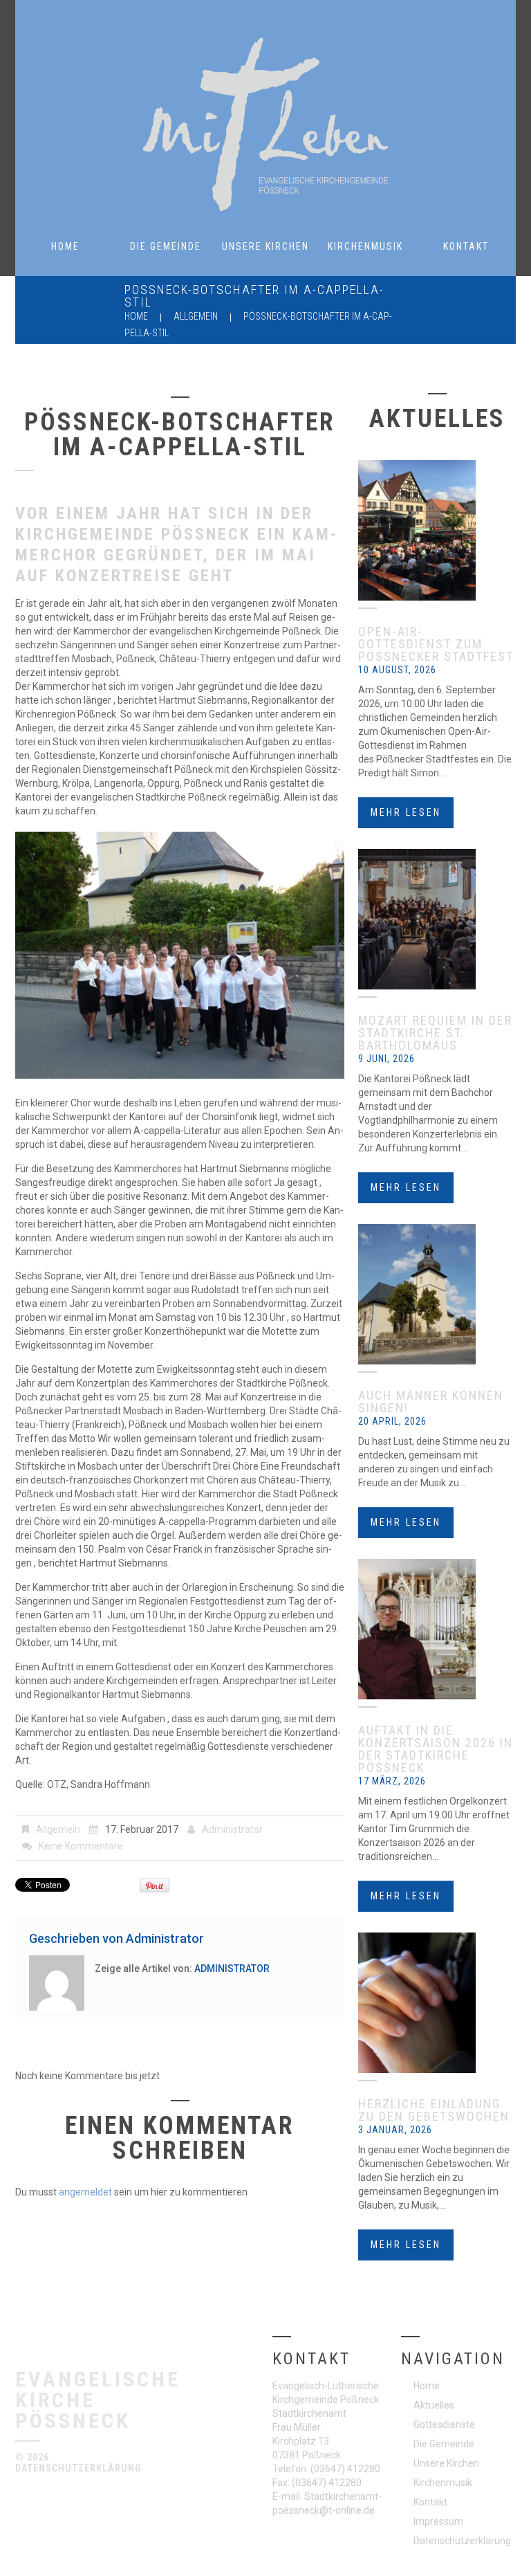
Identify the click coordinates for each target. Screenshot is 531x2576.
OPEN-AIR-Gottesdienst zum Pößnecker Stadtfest (436, 644)
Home (65, 246)
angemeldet (85, 2192)
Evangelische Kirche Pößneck (98, 2399)
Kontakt (466, 246)
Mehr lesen (406, 812)
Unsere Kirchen (265, 246)
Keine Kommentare (81, 1846)
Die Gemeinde (166, 246)
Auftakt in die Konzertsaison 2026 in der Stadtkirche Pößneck (436, 1749)
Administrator (232, 1829)
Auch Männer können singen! (431, 1401)
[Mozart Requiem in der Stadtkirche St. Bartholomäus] (437, 919)
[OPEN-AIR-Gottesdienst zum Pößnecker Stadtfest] (437, 530)
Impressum (438, 2521)
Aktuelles (434, 2405)
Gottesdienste (444, 2424)
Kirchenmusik (365, 246)
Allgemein (196, 316)
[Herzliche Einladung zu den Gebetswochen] (437, 2003)
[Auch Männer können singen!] (437, 1294)
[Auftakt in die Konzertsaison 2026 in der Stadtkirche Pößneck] (437, 1629)
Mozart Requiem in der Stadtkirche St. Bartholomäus (435, 1033)
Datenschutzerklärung (78, 2468)
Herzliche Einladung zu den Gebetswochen (434, 2110)
